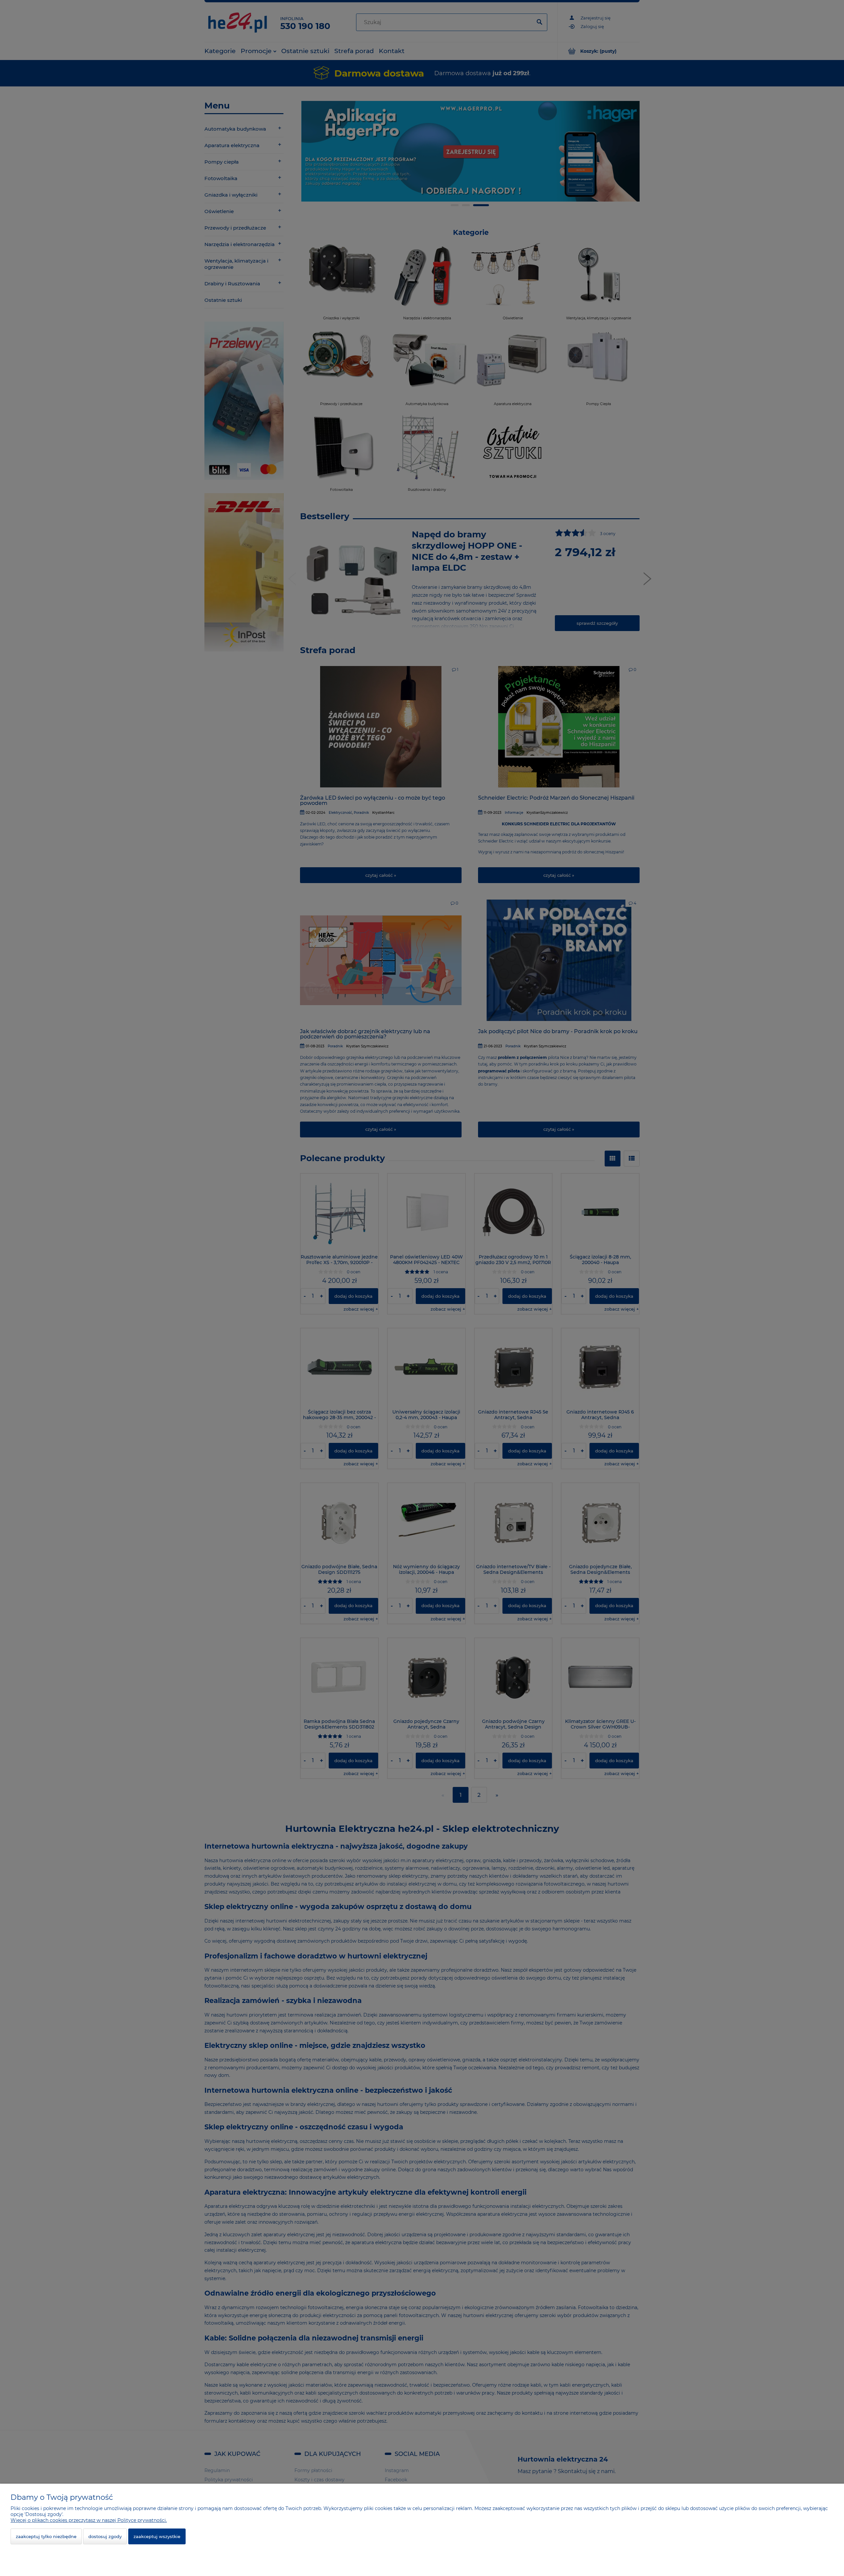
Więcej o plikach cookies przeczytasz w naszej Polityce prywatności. (89, 2520)
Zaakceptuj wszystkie (157, 2536)
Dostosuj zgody (105, 2536)
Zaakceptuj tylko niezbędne (46, 2536)
